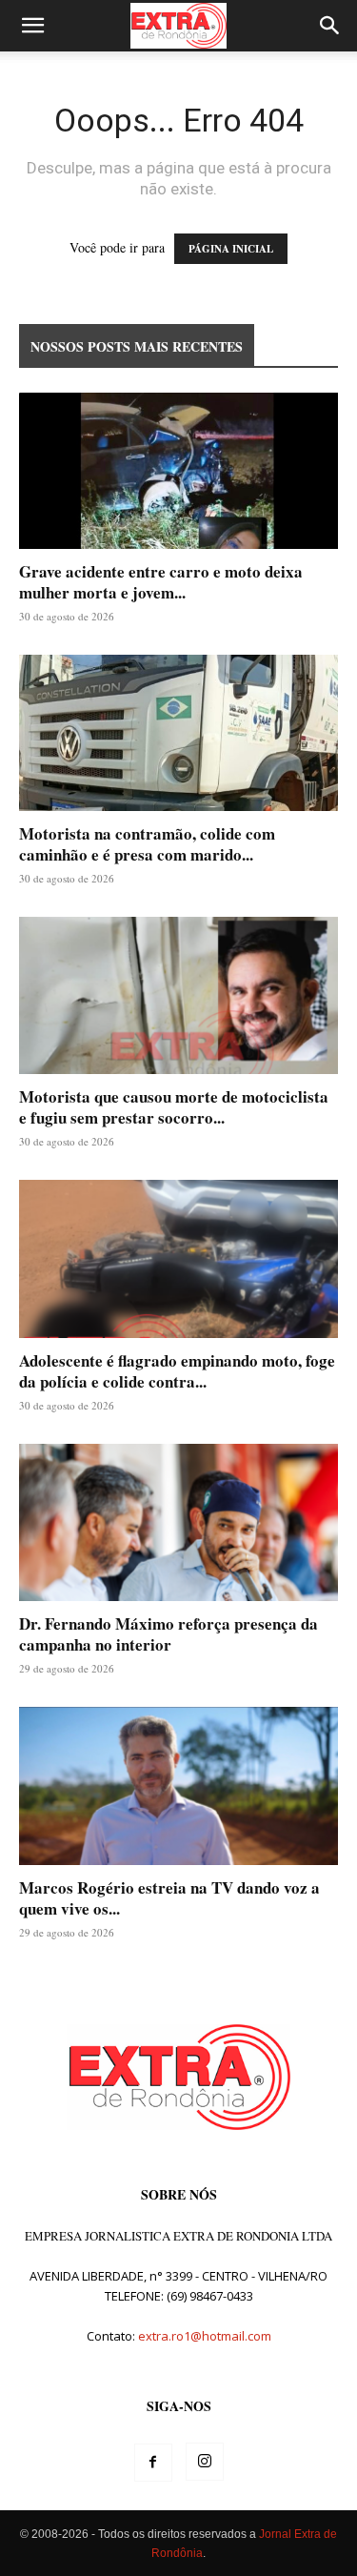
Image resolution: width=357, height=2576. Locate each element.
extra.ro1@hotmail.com (205, 2336)
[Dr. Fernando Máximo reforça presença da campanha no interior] (178, 1522)
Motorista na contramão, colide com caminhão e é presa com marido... (147, 844)
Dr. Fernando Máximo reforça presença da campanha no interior (169, 1634)
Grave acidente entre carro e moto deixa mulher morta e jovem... (161, 582)
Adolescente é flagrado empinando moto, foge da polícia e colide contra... (177, 1371)
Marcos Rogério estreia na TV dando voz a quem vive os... (169, 1898)
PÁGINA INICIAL (231, 249)
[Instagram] (205, 2462)
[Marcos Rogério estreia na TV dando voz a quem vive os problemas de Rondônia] (178, 1785)
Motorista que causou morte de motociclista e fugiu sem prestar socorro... (174, 1107)
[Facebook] (153, 2463)
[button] (32, 26)
